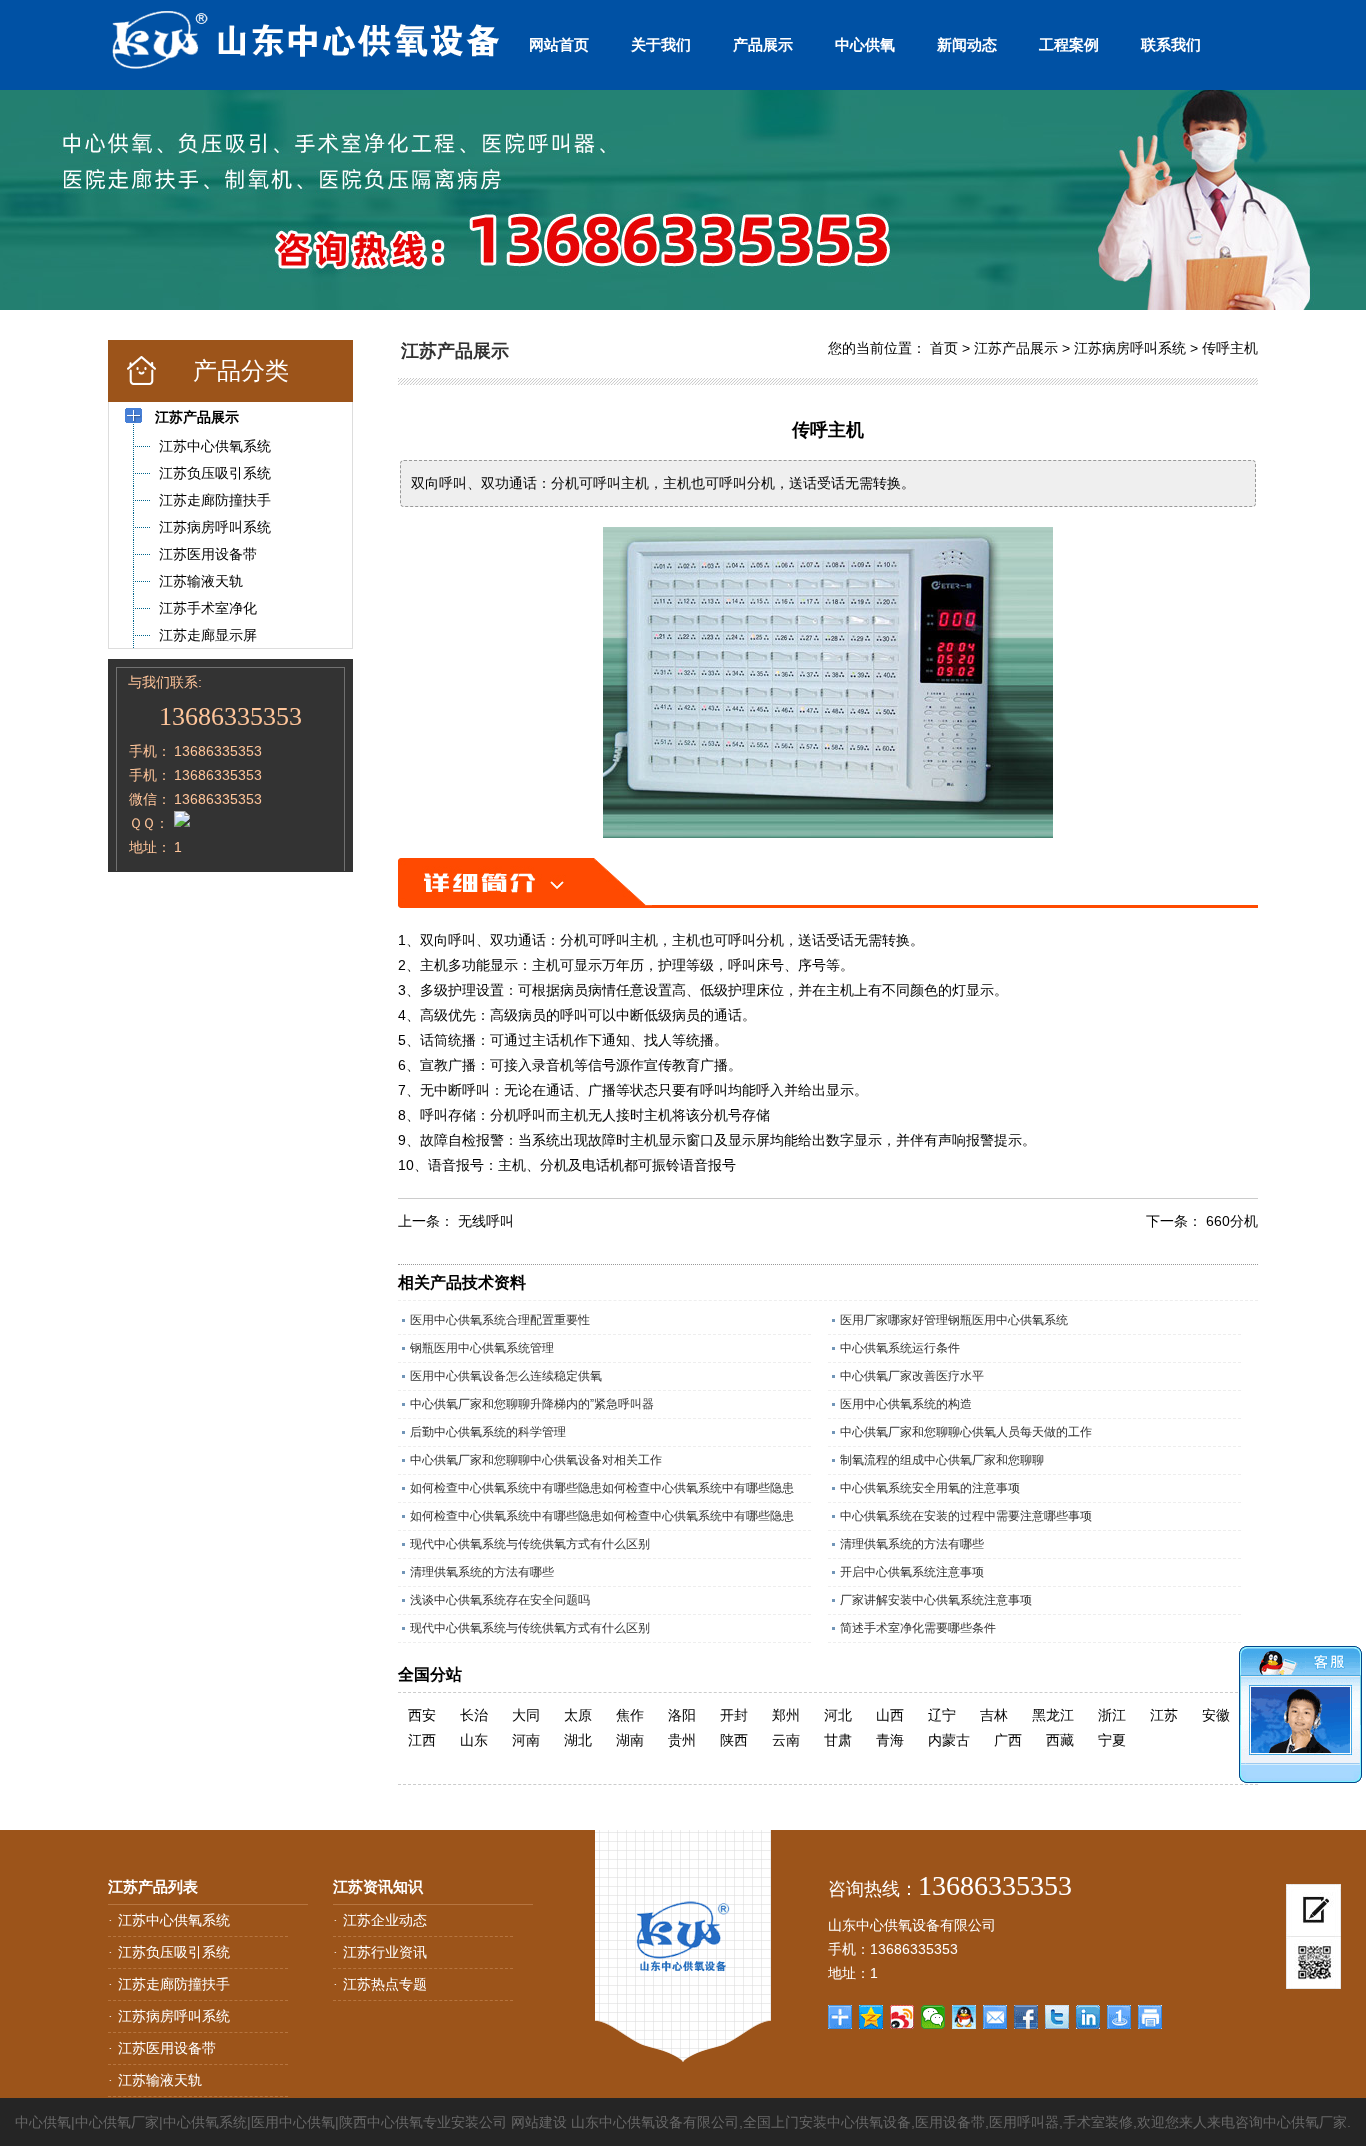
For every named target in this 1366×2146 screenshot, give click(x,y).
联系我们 (1171, 44)
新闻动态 (967, 44)
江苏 (1164, 1715)
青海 (890, 1740)
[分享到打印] (1150, 2017)
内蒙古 (949, 1740)
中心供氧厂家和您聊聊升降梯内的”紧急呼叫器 (532, 1404)
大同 (526, 1715)
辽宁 (942, 1715)
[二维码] (1313, 1963)
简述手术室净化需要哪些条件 (918, 1628)
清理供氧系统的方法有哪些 (912, 1544)
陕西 (734, 1740)
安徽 (1216, 1715)
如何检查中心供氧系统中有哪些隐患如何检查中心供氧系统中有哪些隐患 (602, 1488)
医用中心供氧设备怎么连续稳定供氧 (506, 1376)
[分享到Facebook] (1026, 2017)
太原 (578, 1715)
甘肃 (838, 1740)
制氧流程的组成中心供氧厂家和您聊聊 (942, 1460)
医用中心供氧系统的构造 (906, 1404)
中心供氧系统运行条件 (900, 1348)
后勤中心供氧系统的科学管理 (488, 1432)
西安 (422, 1715)
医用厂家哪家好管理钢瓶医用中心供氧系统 (954, 1320)
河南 (526, 1740)
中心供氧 (865, 44)
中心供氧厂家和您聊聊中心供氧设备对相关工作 (536, 1460)
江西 (422, 1740)
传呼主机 (1230, 348)
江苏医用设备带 (167, 2048)
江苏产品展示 (1016, 348)
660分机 (1232, 1221)
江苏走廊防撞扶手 (174, 1984)
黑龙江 (1053, 1715)
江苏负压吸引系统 (174, 1952)
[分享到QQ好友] (964, 2017)
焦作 (630, 1715)
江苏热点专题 (385, 1984)
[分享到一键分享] (1119, 2017)
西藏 (1060, 1740)
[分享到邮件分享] (995, 2017)
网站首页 (559, 44)
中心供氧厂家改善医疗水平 (912, 1376)
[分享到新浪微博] (902, 2017)
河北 (838, 1715)
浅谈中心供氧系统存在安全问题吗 (500, 1600)
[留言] (1313, 1910)
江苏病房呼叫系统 (1130, 348)
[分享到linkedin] (1088, 2017)
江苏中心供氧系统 (174, 1920)
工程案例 (1069, 44)
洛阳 (682, 1715)
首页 (944, 348)
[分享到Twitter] (1057, 2017)
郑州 (786, 1715)
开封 (734, 1715)
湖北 (578, 1740)
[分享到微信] (933, 2017)
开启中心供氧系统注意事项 (912, 1572)
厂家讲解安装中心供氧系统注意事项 (936, 1600)
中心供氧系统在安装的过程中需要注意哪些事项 (966, 1516)
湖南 (630, 1740)
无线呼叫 (486, 1221)
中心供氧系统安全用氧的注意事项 (930, 1488)
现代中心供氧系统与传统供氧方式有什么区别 (530, 1544)
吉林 (994, 1715)
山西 (890, 1715)
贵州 (682, 1740)
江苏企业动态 (385, 1920)
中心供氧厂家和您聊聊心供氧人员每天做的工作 (966, 1432)
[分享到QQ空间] (871, 2017)
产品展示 (763, 44)
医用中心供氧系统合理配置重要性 (500, 1320)
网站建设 (539, 2122)
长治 (474, 1715)
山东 (474, 1740)
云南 (786, 1740)
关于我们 (661, 44)
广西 (1008, 1740)
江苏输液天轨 (160, 2080)
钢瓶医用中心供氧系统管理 (482, 1348)
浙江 (1112, 1715)
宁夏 (1112, 1740)
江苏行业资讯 (385, 1952)
